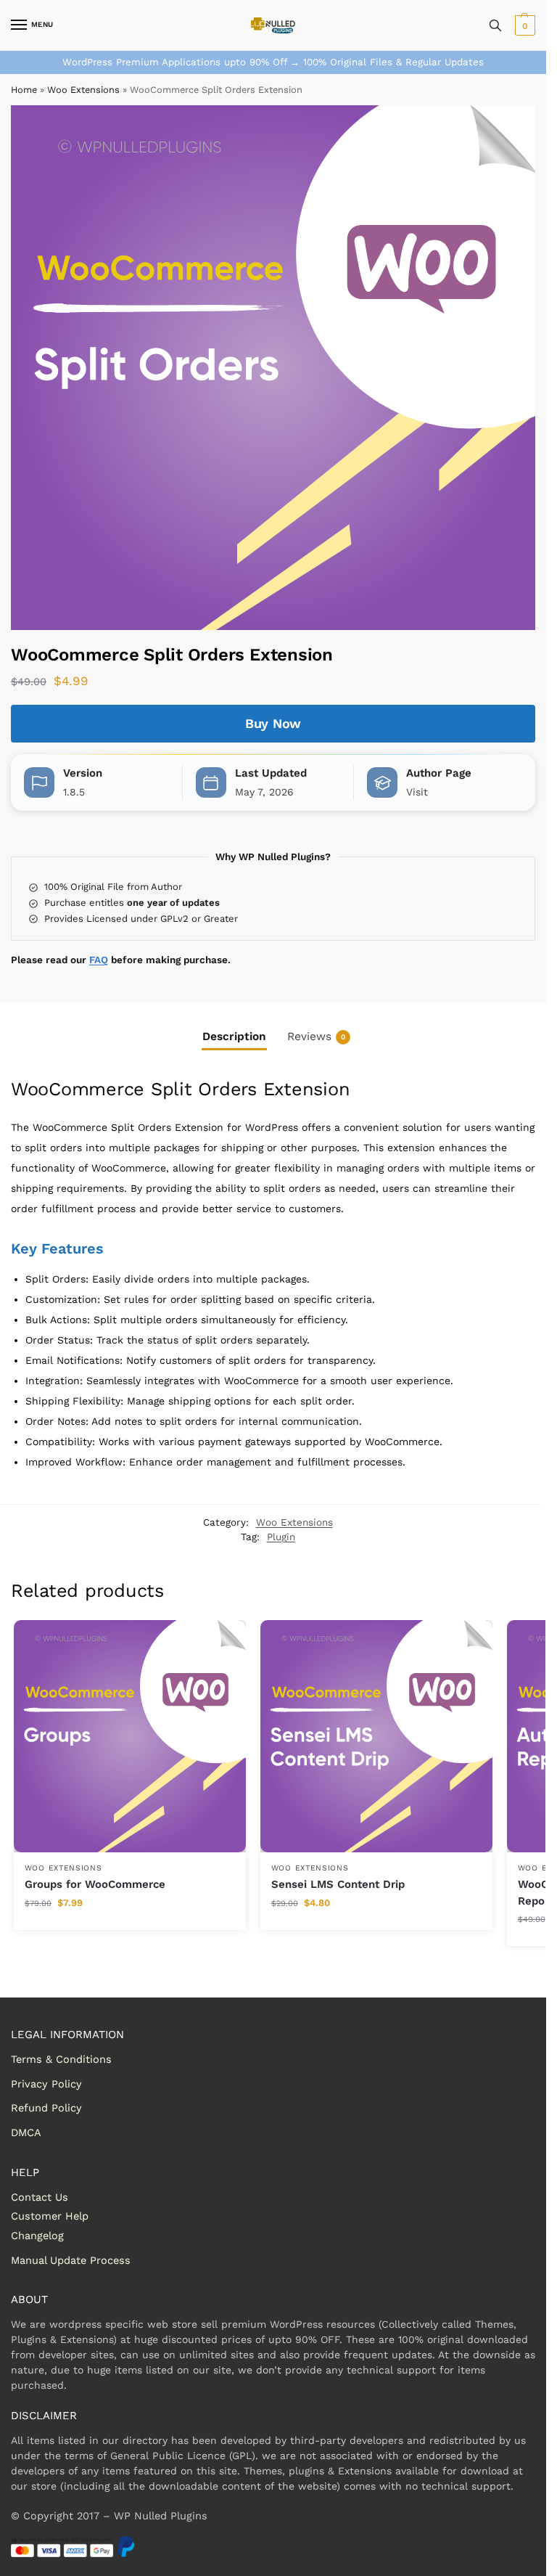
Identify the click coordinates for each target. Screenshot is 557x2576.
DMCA (26, 2133)
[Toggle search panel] (495, 25)
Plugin (281, 1537)
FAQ (99, 960)
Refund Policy (46, 2108)
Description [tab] (234, 1036)
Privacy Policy (46, 2084)
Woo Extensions (83, 90)
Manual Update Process (71, 2260)
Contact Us (40, 2197)
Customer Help (50, 2216)
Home (24, 90)
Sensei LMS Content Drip (338, 1884)
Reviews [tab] (316, 1036)
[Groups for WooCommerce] (130, 1736)
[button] (523, 25)
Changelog (37, 2236)
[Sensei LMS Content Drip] (376, 1736)
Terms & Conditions (61, 2059)
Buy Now (273, 723)
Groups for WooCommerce (95, 1884)
